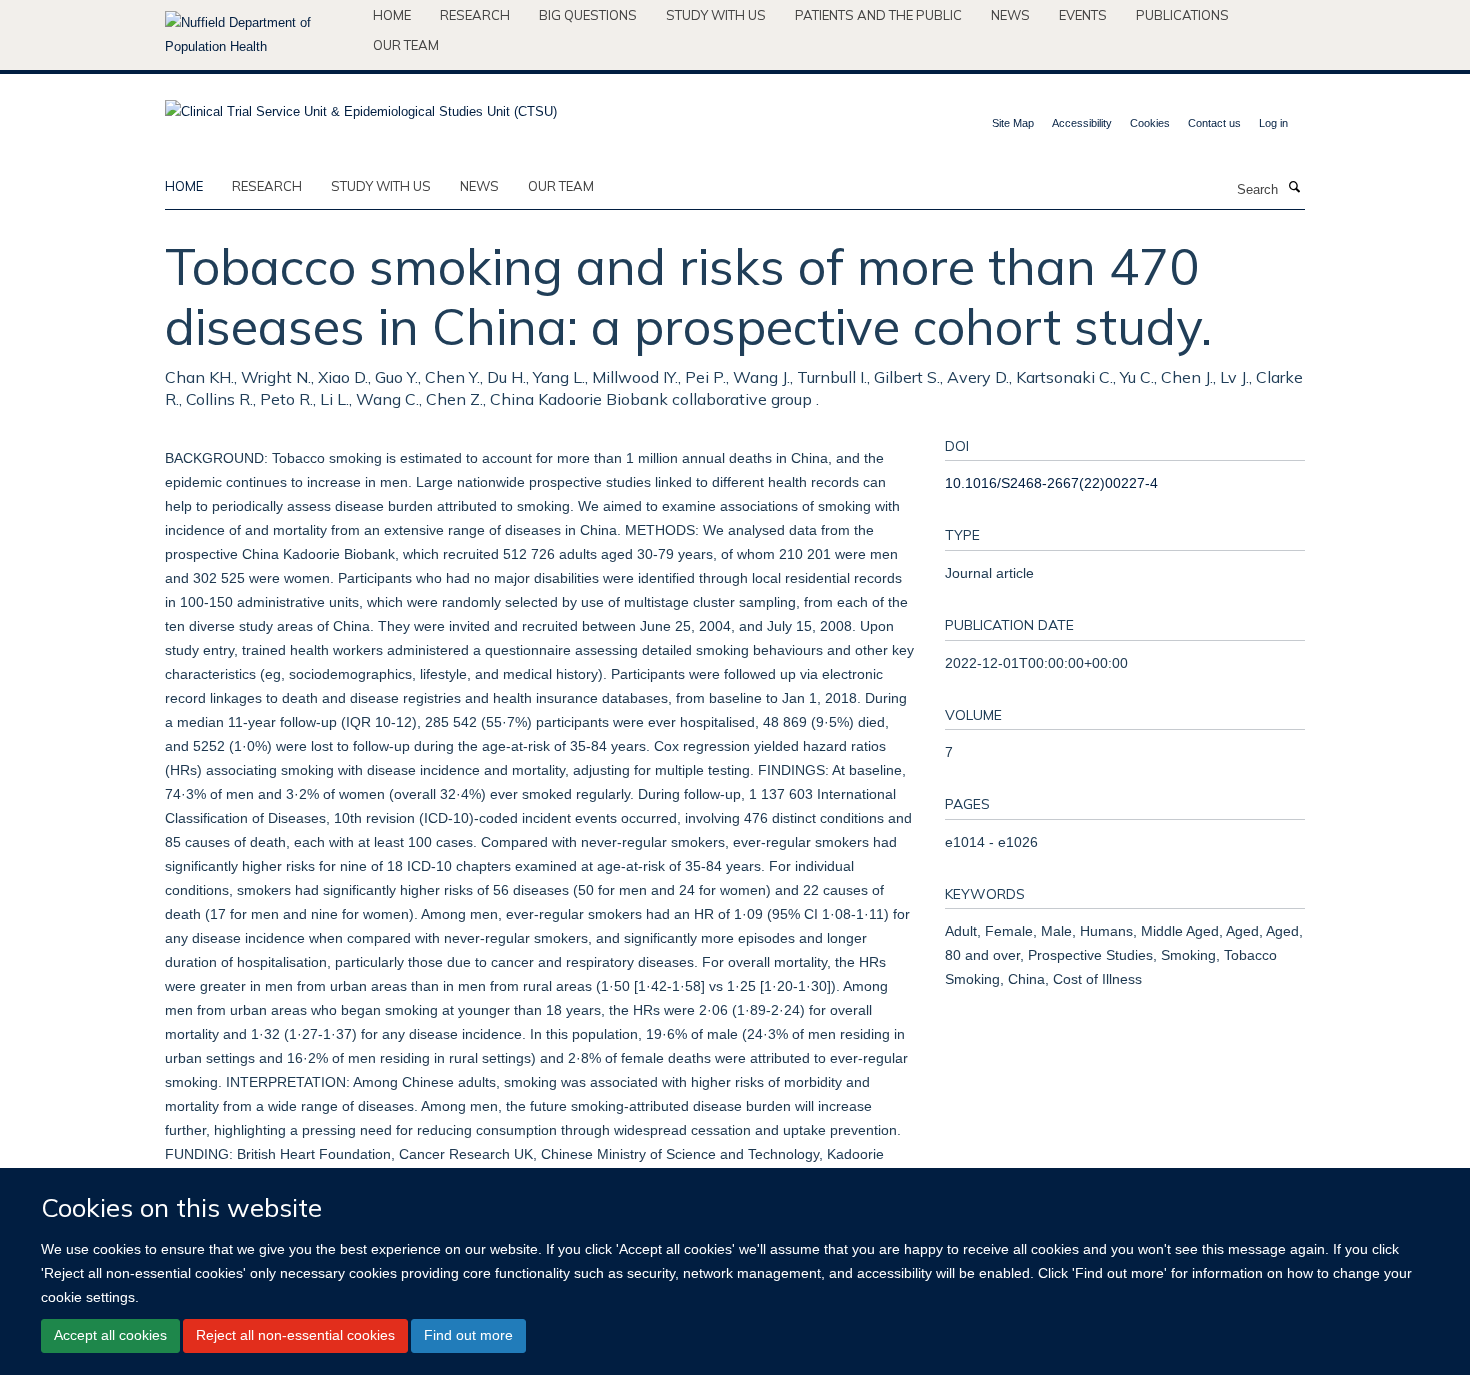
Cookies (1150, 123)
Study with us (716, 15)
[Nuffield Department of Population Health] (261, 35)
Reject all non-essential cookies (295, 1335)
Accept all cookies (110, 1335)
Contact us (1214, 123)
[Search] (1294, 188)
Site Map (1013, 123)
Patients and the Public (878, 15)
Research (475, 15)
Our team (406, 45)
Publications (1182, 15)
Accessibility (1082, 123)
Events (1083, 15)
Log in (1273, 123)
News (1010, 15)
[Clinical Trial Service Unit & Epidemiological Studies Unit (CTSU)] (361, 105)
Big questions (588, 15)
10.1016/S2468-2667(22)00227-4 (1051, 483)
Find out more (468, 1335)
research (267, 186)
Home (392, 15)
